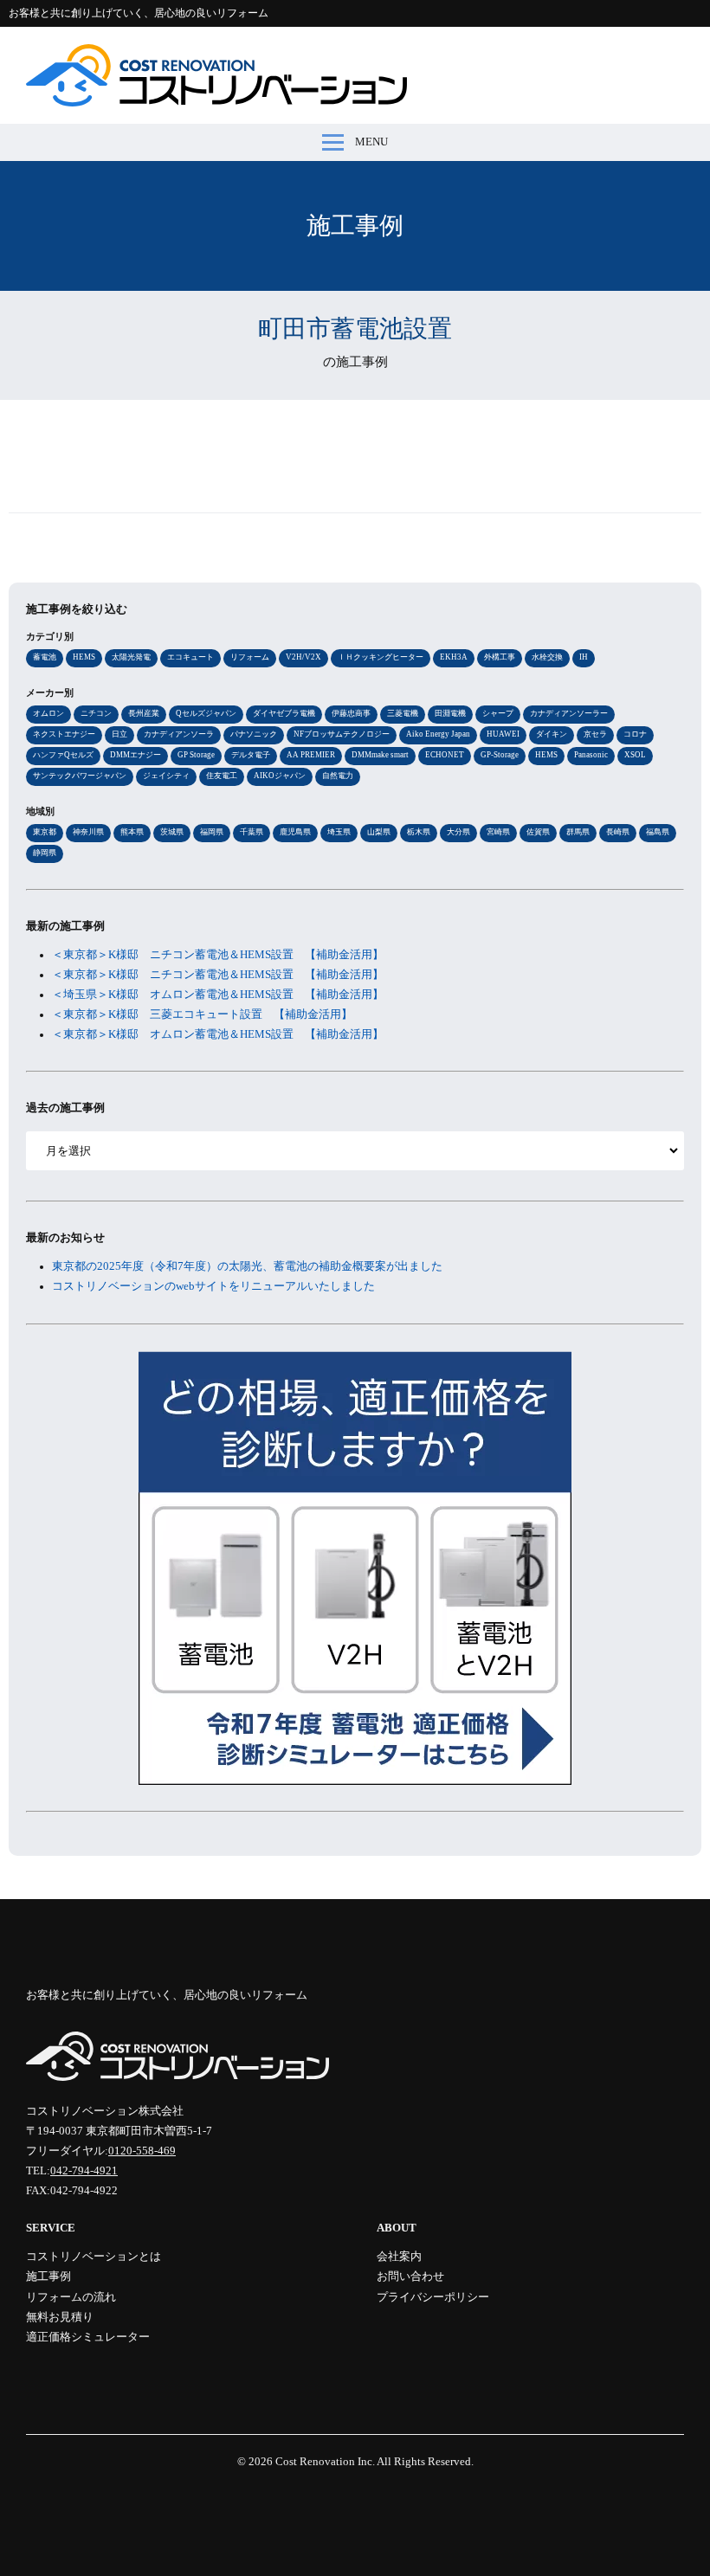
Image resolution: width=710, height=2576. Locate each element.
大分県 (458, 832)
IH (584, 657)
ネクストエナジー (64, 734)
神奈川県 (88, 832)
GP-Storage (500, 755)
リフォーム (250, 657)
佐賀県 (538, 832)
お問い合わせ (410, 2277)
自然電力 (338, 776)
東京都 (45, 832)
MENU (371, 142)
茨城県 (172, 832)
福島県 (658, 832)
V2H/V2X (303, 657)
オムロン (48, 713)
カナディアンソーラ (179, 734)
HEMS (84, 657)
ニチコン (96, 713)
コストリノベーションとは (94, 2257)
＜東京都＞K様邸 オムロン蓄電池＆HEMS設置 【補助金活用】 (218, 1034)
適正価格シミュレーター (88, 2337)
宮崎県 (498, 832)
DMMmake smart (380, 755)
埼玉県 (339, 832)
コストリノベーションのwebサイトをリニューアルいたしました (213, 1286)
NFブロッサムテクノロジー (342, 734)
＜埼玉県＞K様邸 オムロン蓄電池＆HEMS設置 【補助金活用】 (218, 995)
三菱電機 (403, 713)
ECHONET (445, 755)
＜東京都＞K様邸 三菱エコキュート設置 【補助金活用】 (202, 1014)
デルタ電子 (251, 755)
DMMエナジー (136, 755)
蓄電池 (45, 657)
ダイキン (552, 734)
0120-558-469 (142, 2151)
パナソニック (254, 734)
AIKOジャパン (280, 776)
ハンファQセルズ (63, 755)
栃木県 (419, 832)
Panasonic (591, 755)
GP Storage (196, 755)
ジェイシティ (166, 776)
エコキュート (190, 657)
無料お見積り (60, 2317)
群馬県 (578, 832)
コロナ (635, 734)
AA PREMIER (311, 755)
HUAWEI (503, 734)
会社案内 (399, 2257)
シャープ (498, 713)
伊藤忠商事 (351, 713)
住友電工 (222, 776)
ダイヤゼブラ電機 (284, 713)
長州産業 (144, 713)
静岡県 (45, 853)
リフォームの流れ (71, 2297)
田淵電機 (450, 713)
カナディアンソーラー (569, 713)
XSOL (635, 755)
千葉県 (252, 832)
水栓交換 (547, 657)
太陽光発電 (131, 657)
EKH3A (454, 657)
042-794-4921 (84, 2171)
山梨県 (379, 832)
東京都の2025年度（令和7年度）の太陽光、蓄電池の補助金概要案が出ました (247, 1266)
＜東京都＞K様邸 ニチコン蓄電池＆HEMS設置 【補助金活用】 (218, 955)
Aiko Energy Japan (438, 734)
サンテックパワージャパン (80, 776)
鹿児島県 (295, 832)
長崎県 (618, 832)
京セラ (595, 734)
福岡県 (212, 832)
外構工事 (500, 657)
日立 (119, 734)
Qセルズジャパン (206, 713)
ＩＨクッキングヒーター (381, 657)
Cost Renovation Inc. (325, 2462)
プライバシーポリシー (433, 2297)
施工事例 (48, 2277)
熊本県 (132, 832)
